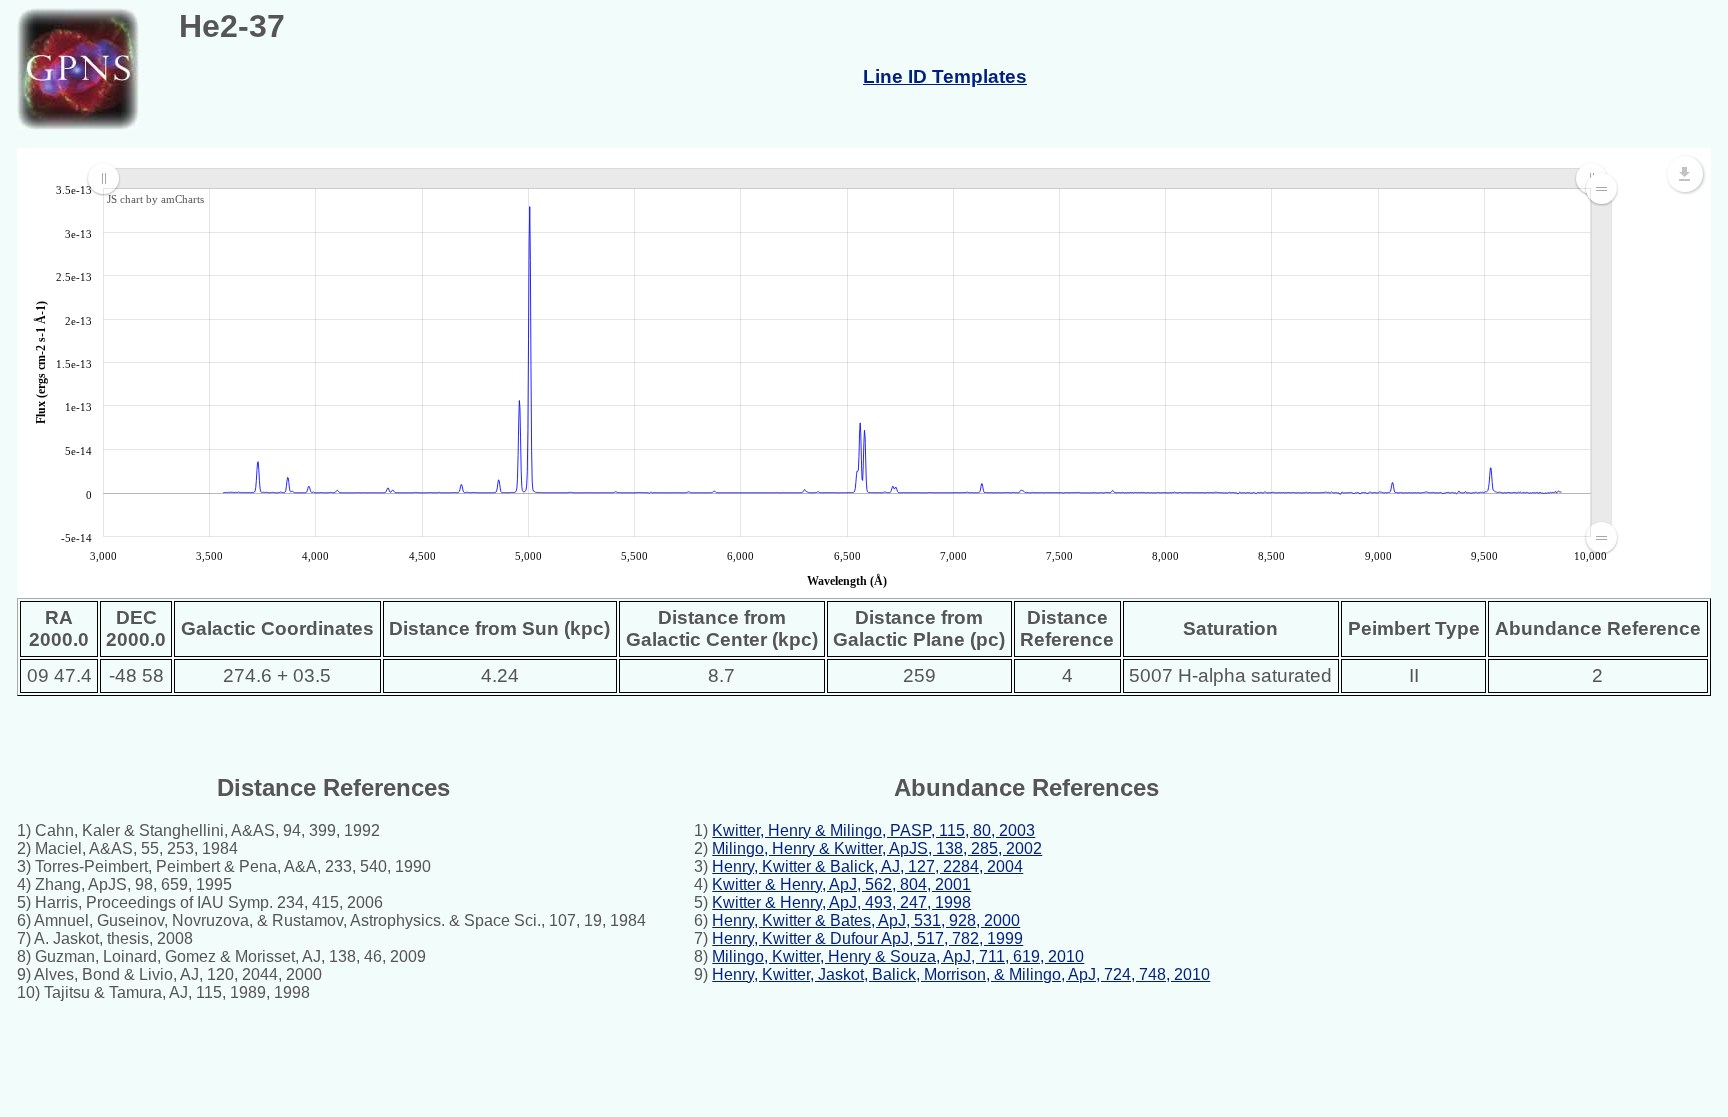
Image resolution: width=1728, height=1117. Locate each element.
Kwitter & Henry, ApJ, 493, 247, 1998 (841, 902)
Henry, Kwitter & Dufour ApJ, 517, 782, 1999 (867, 938)
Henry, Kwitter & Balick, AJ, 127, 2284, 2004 (867, 866)
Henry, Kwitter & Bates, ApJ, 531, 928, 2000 (866, 920)
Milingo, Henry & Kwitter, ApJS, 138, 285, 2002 (877, 848)
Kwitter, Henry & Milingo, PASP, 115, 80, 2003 (873, 830)
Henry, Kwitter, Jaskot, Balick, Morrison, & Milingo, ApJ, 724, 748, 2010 (961, 974)
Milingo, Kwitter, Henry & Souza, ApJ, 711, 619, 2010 (898, 956)
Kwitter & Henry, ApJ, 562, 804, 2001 (841, 884)
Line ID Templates (945, 76)
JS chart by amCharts (155, 199)
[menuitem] (847, 179)
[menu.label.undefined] (1685, 174)
